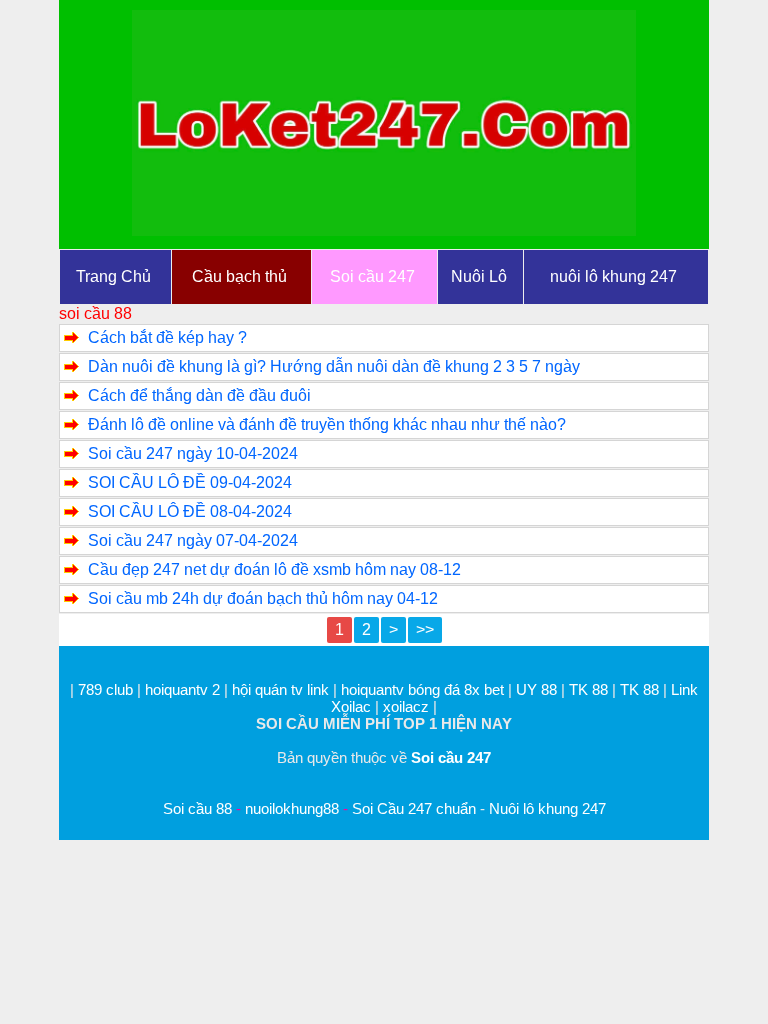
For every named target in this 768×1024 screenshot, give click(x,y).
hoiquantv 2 (184, 689)
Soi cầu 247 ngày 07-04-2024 (193, 540)
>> (425, 629)
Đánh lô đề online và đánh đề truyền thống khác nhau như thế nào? (327, 424)
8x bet (484, 689)
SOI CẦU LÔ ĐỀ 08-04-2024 (190, 511)
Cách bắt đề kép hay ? (167, 337)
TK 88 (588, 689)
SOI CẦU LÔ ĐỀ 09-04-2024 (190, 482)
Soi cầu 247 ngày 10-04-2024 (193, 453)
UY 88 (536, 689)
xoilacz (406, 706)
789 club (105, 689)
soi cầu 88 (95, 313)
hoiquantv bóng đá (402, 689)
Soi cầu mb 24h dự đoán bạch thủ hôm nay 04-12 (263, 598)
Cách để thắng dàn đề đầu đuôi (199, 395)
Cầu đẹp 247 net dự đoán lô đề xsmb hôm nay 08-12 (274, 569)
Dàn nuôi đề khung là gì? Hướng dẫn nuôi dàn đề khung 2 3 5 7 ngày (334, 366)
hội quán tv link (282, 689)
